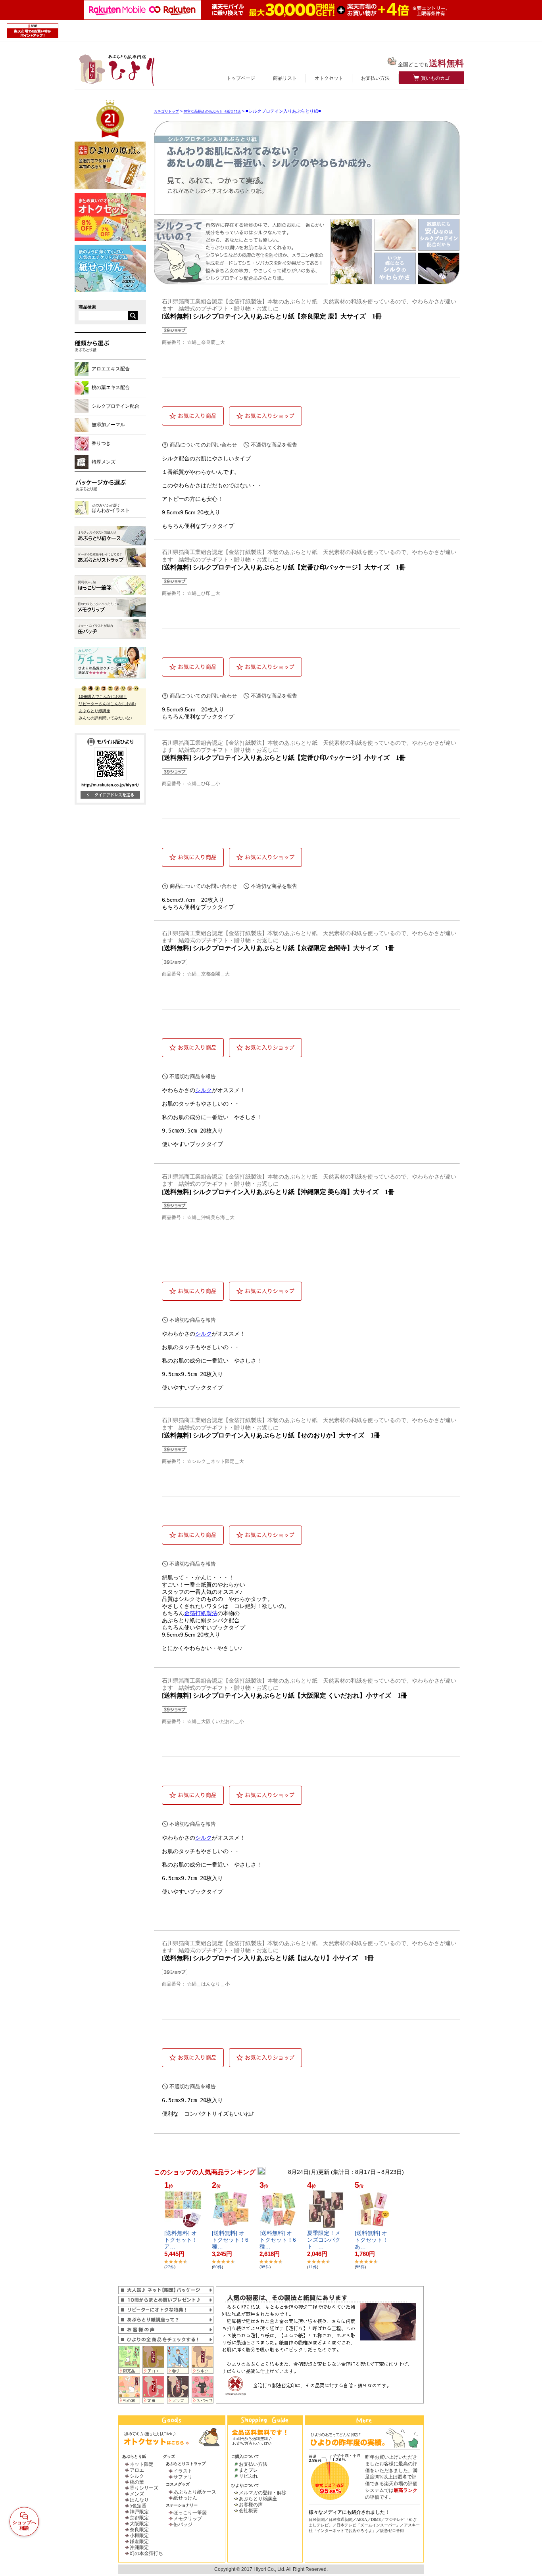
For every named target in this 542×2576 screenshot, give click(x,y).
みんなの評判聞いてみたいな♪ (105, 718)
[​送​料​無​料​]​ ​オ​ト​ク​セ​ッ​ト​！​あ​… (371, 2240)
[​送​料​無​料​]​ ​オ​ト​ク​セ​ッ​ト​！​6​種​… (230, 2240)
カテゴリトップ (166, 111)
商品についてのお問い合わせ (203, 445)
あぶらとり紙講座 (94, 711)
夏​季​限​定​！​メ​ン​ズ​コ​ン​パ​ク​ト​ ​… (324, 2240)
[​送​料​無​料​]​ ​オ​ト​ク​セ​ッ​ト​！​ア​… (181, 2240)
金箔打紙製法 (201, 1613)
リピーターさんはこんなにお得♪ (107, 704)
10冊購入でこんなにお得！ (103, 697)
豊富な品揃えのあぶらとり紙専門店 (212, 111)
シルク (204, 1090)
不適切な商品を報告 (274, 445)
